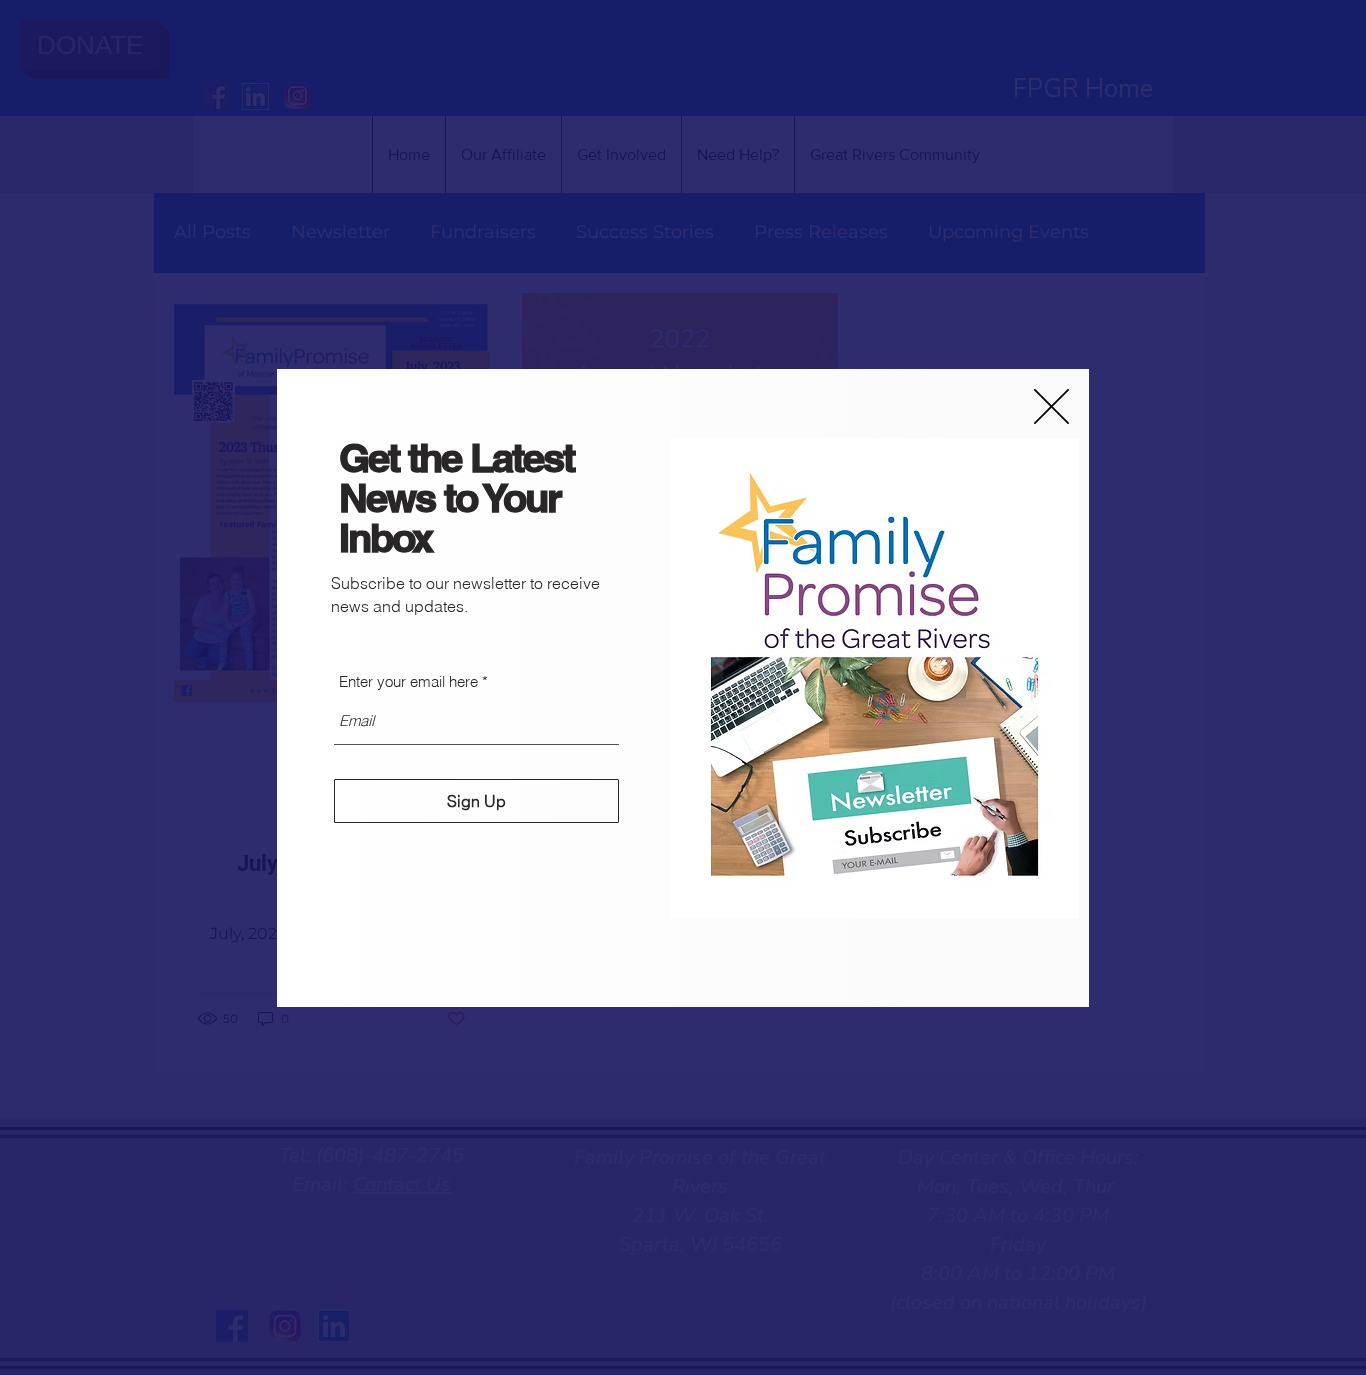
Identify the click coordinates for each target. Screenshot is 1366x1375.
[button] (1051, 406)
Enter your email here (408, 681)
